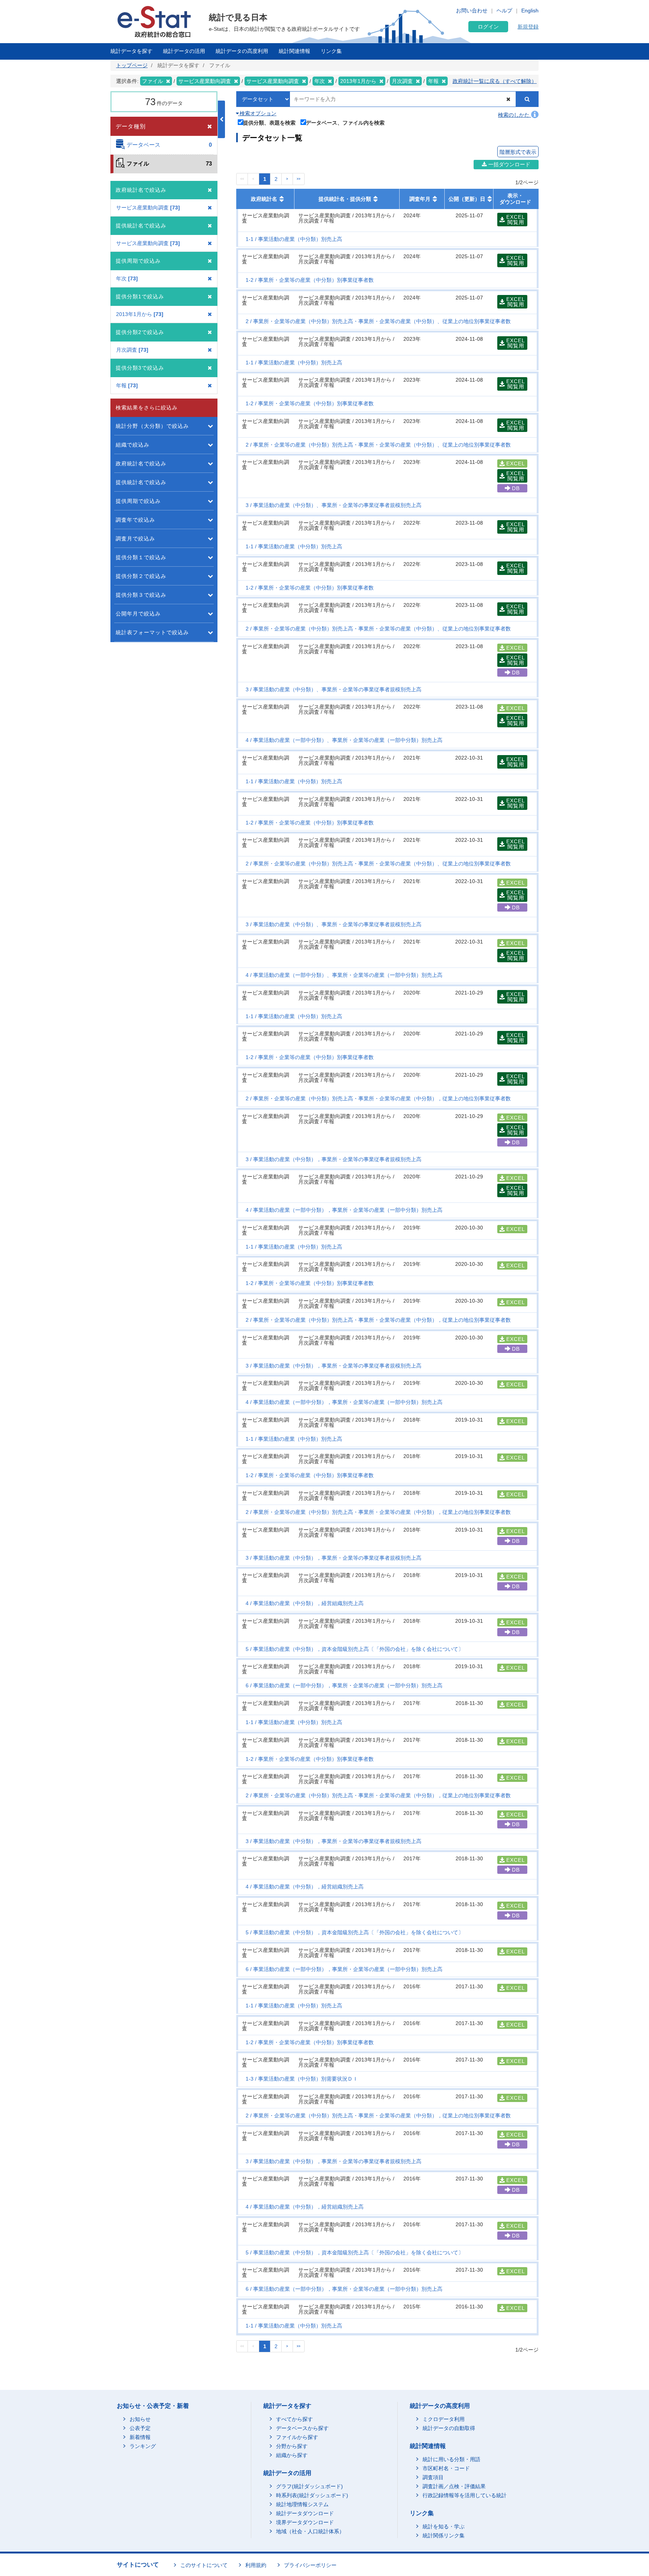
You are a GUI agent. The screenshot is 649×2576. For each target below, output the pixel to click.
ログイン (488, 27)
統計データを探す (131, 51)
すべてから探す (294, 2419)
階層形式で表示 (518, 152)
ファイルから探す (297, 2437)
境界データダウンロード (305, 2522)
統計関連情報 (294, 51)
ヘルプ (504, 11)
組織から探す (292, 2455)
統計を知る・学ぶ (444, 2526)
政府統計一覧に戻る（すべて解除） (495, 81)
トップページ (132, 65)
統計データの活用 (184, 51)
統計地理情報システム (302, 2504)
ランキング (143, 2446)
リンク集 (331, 51)
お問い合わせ (472, 11)
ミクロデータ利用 (444, 2419)
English (530, 11)
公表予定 (140, 2428)
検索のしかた (515, 115)
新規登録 (528, 27)
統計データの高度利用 (242, 51)
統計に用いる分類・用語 (451, 2459)
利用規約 (256, 2565)
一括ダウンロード (509, 164)
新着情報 (140, 2437)
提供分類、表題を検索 (269, 123)
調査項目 (433, 2477)
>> (299, 179)
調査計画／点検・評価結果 (454, 2486)
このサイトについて (204, 2565)
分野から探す (292, 2446)
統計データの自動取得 (449, 2428)
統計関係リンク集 (444, 2535)
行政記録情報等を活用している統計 (465, 2495)
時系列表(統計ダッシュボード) (312, 2495)
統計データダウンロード (305, 2513)
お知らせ (140, 2419)
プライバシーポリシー (310, 2565)
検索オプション (257, 113)
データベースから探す (302, 2428)
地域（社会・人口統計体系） (310, 2531)
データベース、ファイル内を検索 (345, 123)
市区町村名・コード (446, 2468)
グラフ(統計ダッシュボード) (309, 2486)
